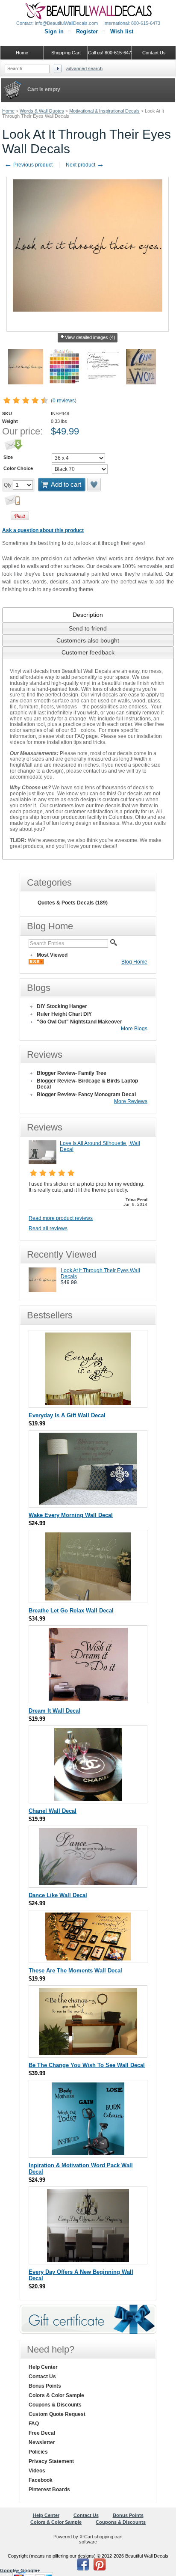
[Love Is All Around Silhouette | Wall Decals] (43, 1163)
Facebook (41, 2480)
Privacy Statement (51, 2461)
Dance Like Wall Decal (58, 1895)
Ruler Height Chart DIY (64, 1014)
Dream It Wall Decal (54, 1711)
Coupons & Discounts (55, 2405)
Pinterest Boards (49, 2490)
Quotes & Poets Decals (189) (73, 903)
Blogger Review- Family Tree (72, 1073)
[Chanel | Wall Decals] (88, 1799)
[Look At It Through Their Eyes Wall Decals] (43, 1291)
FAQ (34, 2424)
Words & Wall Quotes (42, 111)
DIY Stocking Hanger (62, 1006)
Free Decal (42, 2433)
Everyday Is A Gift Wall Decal (67, 1415)
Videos (37, 2471)
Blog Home (134, 962)
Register (87, 31)
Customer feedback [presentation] (88, 652)
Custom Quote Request (57, 2414)
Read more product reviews (61, 1218)
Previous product (28, 165)
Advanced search (84, 68)
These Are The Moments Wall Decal (75, 1971)
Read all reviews (48, 1229)
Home (8, 111)
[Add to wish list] (94, 485)
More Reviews (131, 1101)
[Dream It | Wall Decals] (88, 1699)
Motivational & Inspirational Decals (104, 111)
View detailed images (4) (90, 337)
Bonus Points (45, 2386)
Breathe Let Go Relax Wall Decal (71, 1611)
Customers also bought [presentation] (88, 640)
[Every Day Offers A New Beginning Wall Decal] (88, 2260)
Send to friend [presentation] (88, 628)
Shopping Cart (66, 53)
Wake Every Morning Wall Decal (71, 1515)
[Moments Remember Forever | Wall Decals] (88, 1959)
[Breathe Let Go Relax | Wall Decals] (88, 1599)
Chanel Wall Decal (53, 1811)
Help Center (43, 2367)
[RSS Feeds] (36, 963)
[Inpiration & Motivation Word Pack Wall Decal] (88, 2153)
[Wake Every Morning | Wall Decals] (88, 1503)
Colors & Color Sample (56, 2395)
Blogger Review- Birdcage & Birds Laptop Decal (87, 1084)
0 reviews (64, 401)
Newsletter (42, 2442)
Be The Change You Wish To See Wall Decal (87, 2065)
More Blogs (134, 1029)
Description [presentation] (88, 615)
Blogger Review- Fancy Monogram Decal (86, 1095)
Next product (85, 165)
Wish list (122, 31)
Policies (38, 2452)
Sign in (54, 31)
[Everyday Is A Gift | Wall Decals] (88, 1403)
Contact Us (42, 2377)
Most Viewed (52, 955)
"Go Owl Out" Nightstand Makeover (79, 1022)
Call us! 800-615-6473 (110, 53)
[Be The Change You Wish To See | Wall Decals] (88, 2053)
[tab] (88, 615)
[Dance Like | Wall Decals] (88, 1883)
